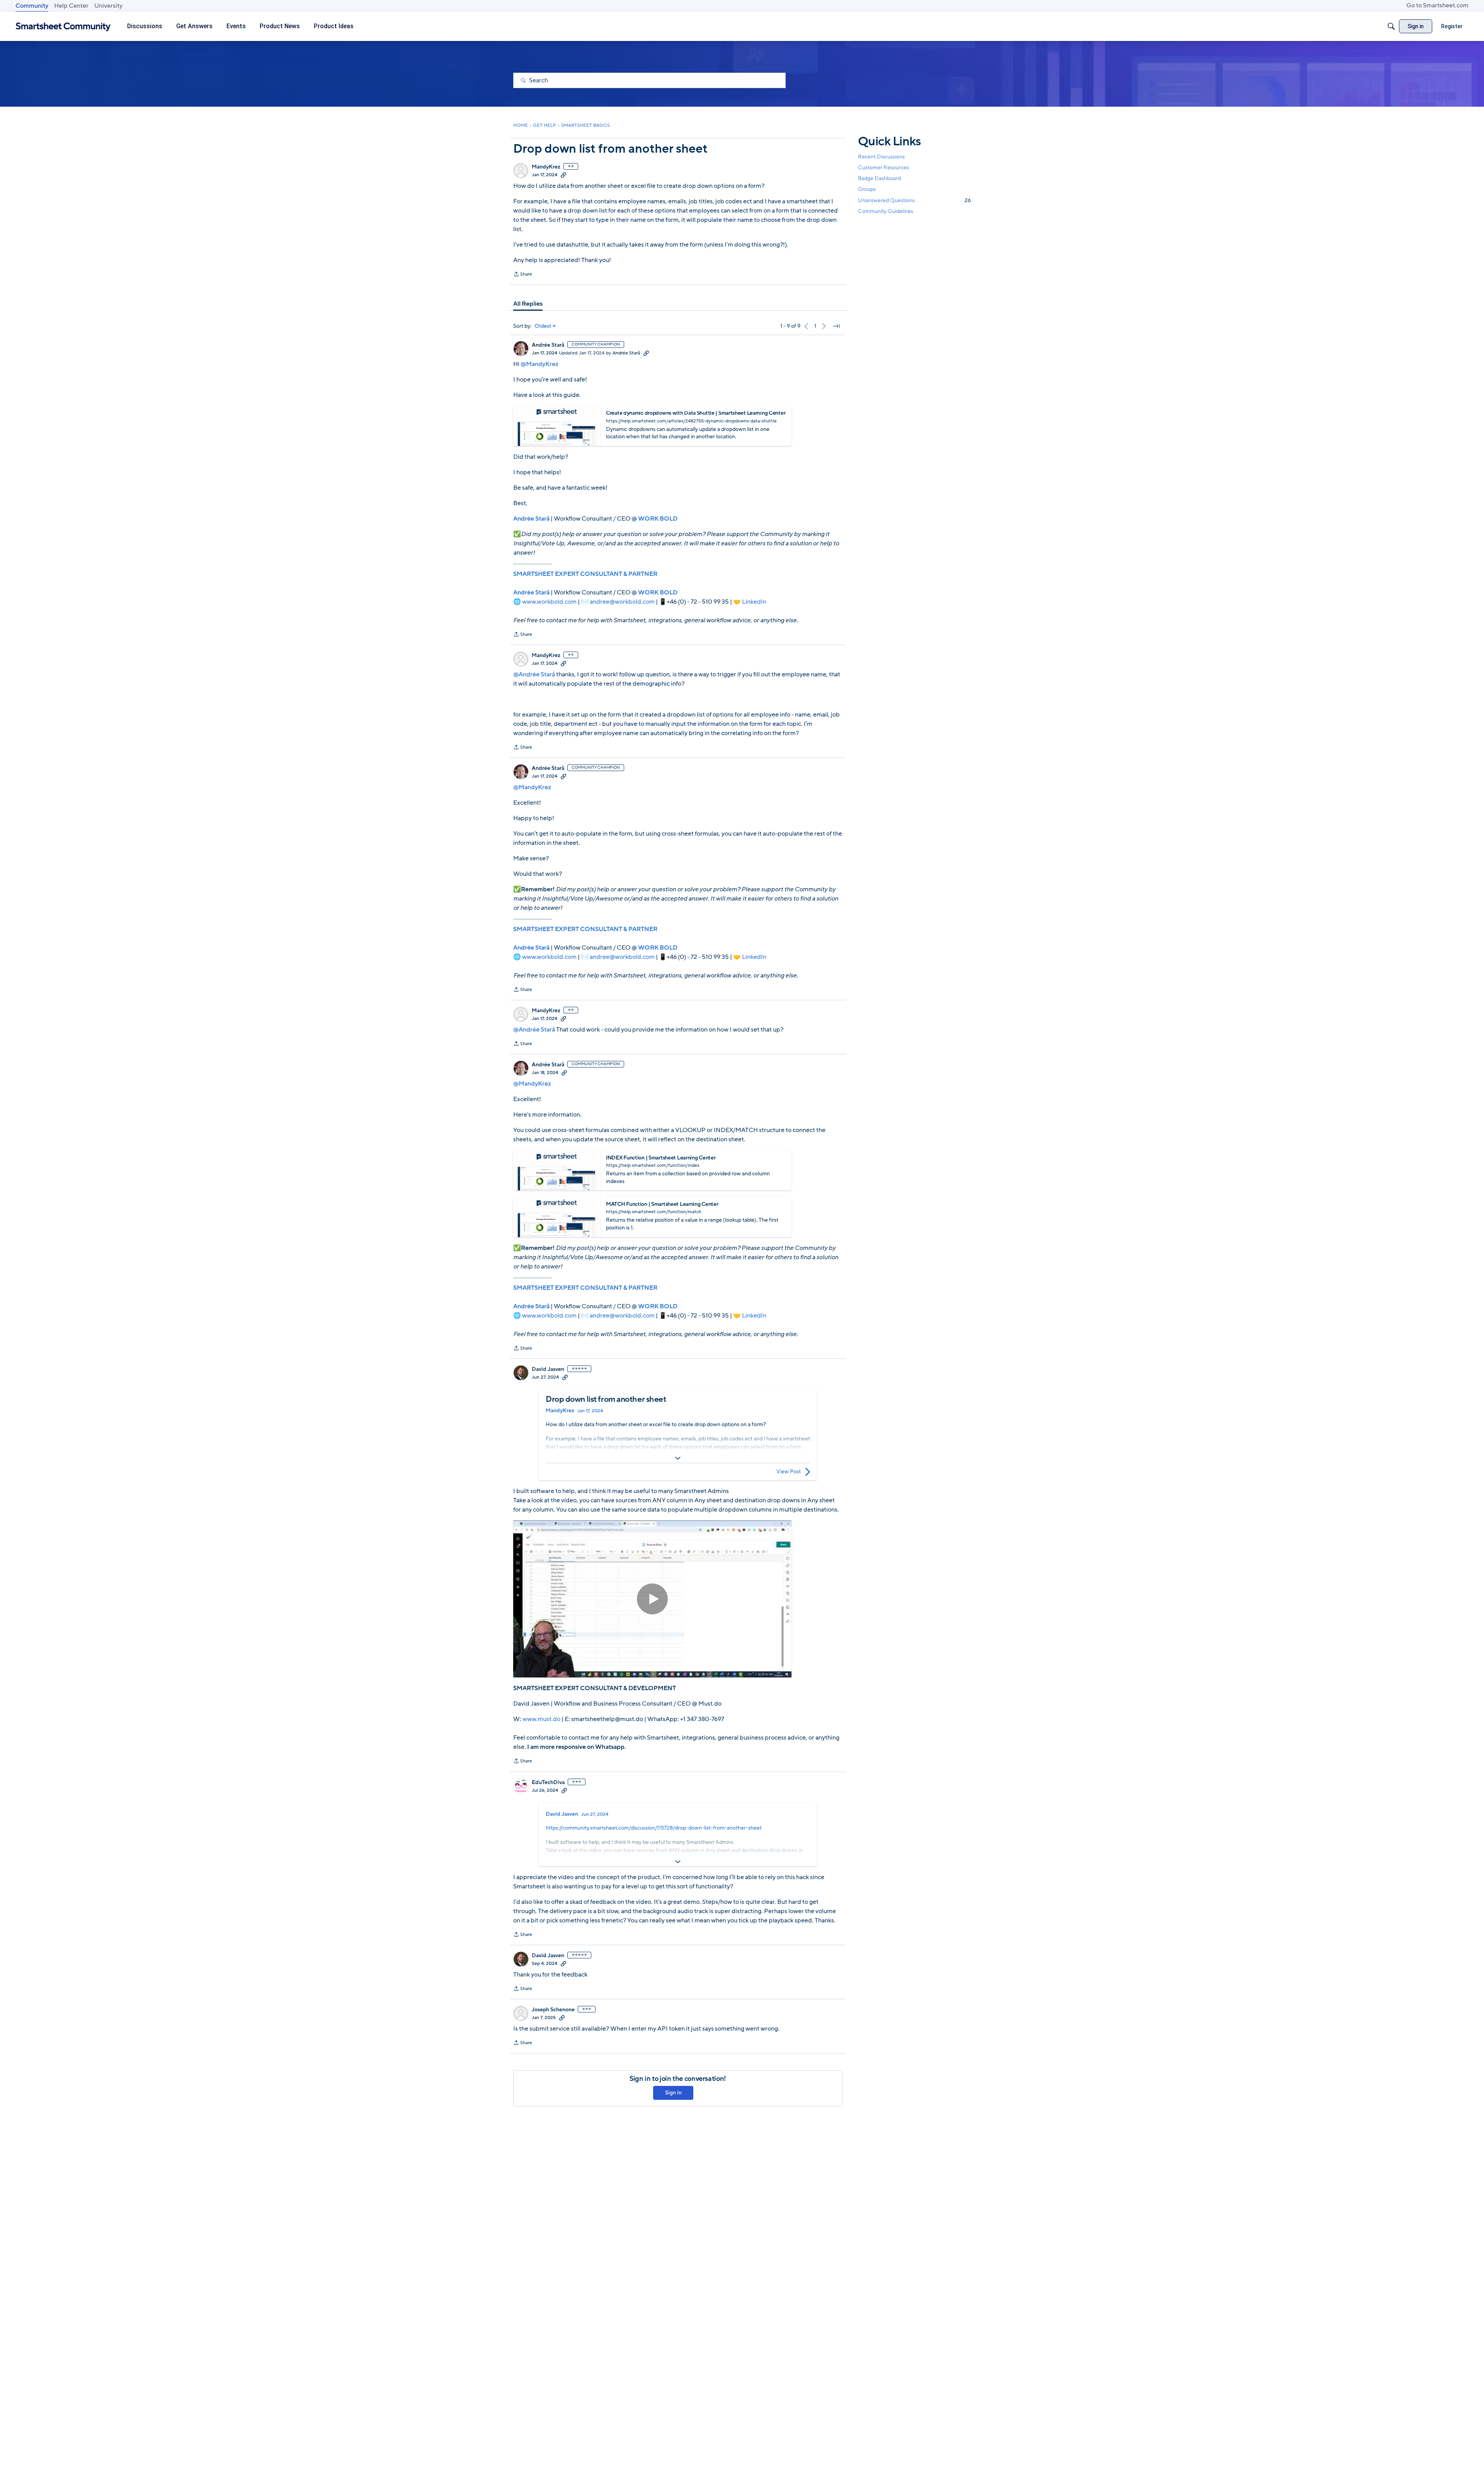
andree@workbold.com (622, 602)
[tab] (528, 304)
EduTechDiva (548, 1782)
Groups (867, 190)
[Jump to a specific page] (836, 326)
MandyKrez (546, 167)
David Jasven (548, 1369)
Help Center (71, 6)
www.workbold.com (549, 602)
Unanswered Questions (914, 200)
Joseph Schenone (553, 2010)
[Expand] (678, 1458)
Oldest (543, 326)
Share (523, 275)
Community (32, 6)
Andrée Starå (548, 345)
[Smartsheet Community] (63, 26)
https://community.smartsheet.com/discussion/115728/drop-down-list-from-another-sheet (654, 1828)
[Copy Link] (563, 175)
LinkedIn (754, 602)
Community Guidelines (886, 211)
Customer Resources (883, 168)
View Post (789, 1472)
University (108, 6)
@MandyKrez (539, 364)
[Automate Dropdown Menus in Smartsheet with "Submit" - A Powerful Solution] (652, 1599)
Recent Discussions (881, 157)
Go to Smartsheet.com (1437, 5)
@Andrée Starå (534, 674)
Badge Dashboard (879, 178)
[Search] (1391, 26)
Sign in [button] (673, 2093)
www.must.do (541, 1719)
